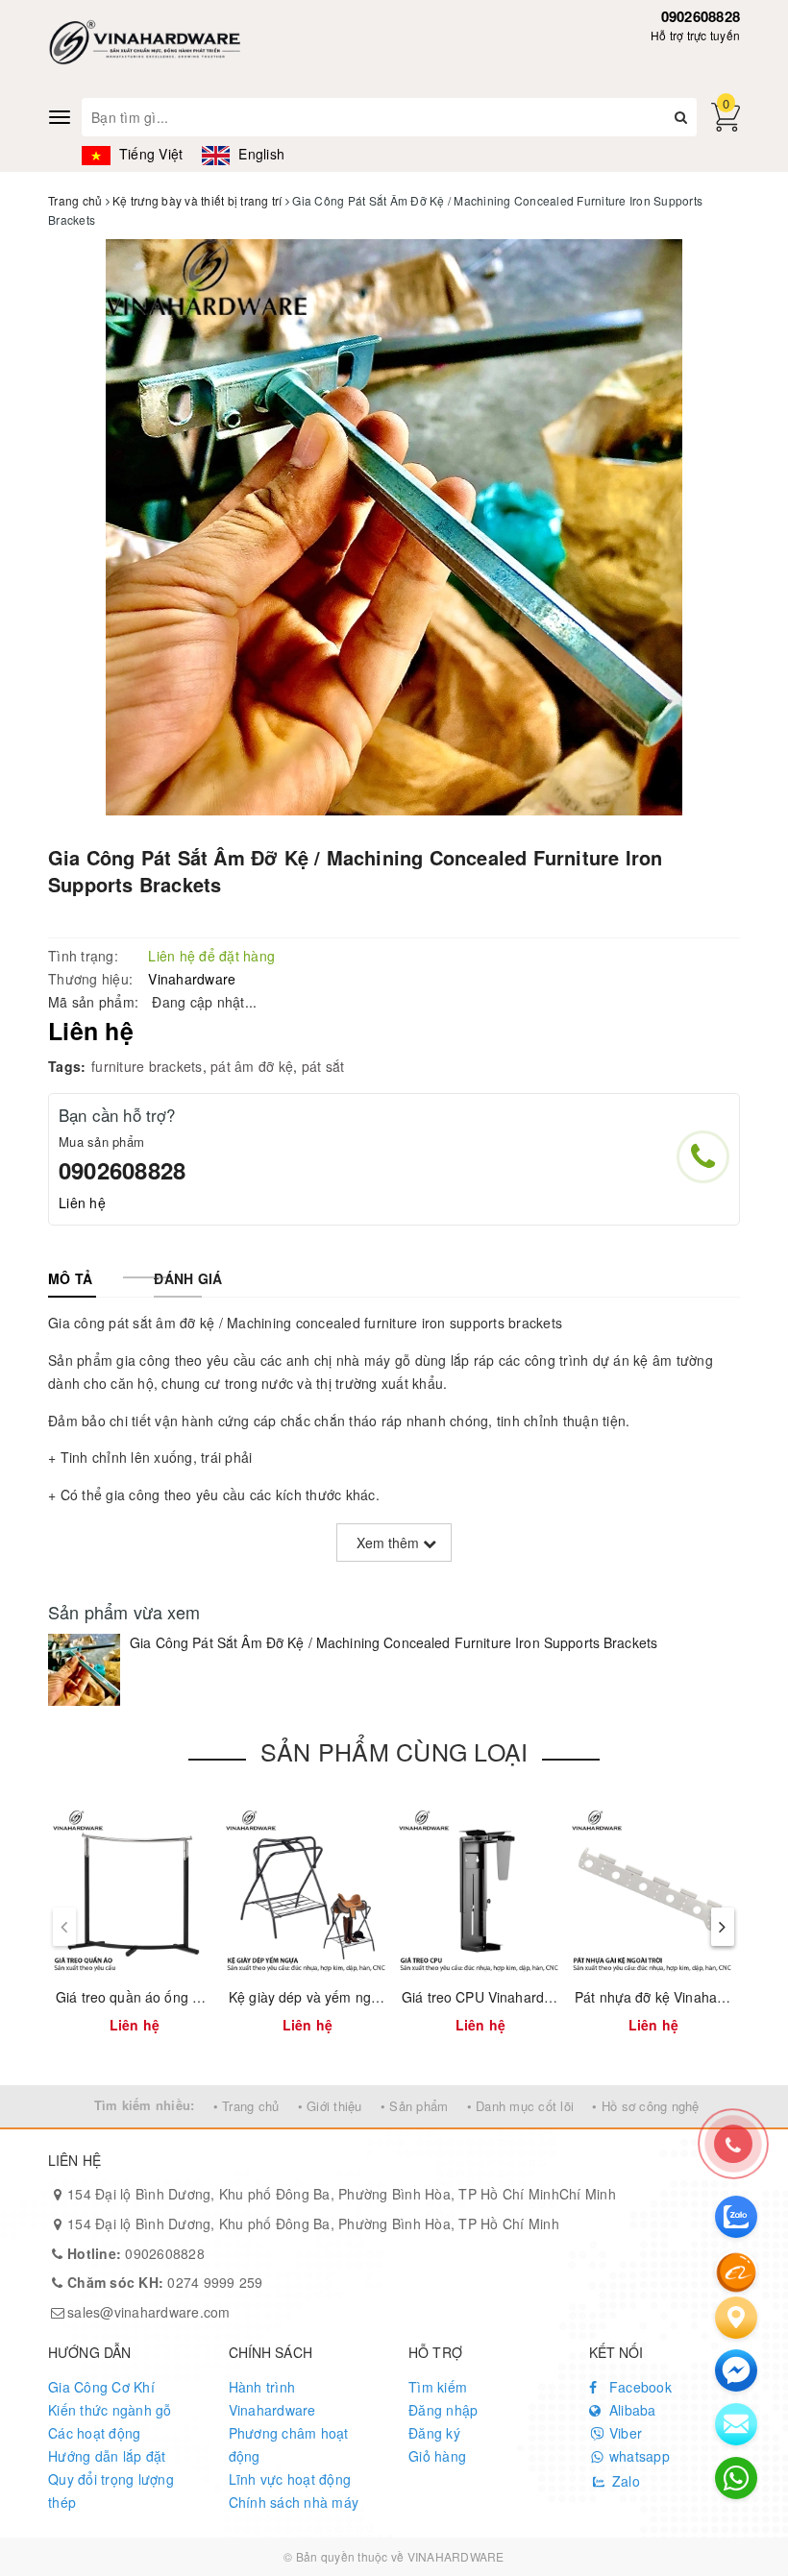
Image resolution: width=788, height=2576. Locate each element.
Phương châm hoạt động (289, 2444)
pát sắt (323, 1066)
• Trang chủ (246, 2106)
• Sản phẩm (415, 2106)
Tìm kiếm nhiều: (145, 2105)
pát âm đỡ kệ (252, 1066)
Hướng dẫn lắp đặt (107, 2456)
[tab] (70, 1278)
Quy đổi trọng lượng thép (111, 2491)
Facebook (639, 2387)
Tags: (67, 1066)
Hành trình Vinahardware (272, 2398)
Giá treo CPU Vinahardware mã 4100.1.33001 (545, 1997)
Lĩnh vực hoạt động (290, 2479)
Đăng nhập (443, 2410)
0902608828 (701, 16)
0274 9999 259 (165, 2282)
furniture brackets (147, 1066)
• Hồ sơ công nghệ (645, 2106)
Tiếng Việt (149, 154)
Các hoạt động (94, 2433)
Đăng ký (434, 2433)
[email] (736, 2370)
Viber (624, 2433)
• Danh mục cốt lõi (521, 2106)
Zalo (624, 2481)
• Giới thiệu (330, 2106)
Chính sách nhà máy (294, 2502)
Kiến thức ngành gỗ (110, 2410)
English (259, 154)
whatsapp (638, 2456)
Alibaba (631, 2410)
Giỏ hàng (437, 2456)
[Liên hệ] (736, 2318)
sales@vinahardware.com (149, 2312)
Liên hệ (82, 1203)
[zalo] (736, 2217)
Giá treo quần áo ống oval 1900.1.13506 (182, 1997)
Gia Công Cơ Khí (101, 2387)
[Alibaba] (736, 2271)
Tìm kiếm (438, 2387)
